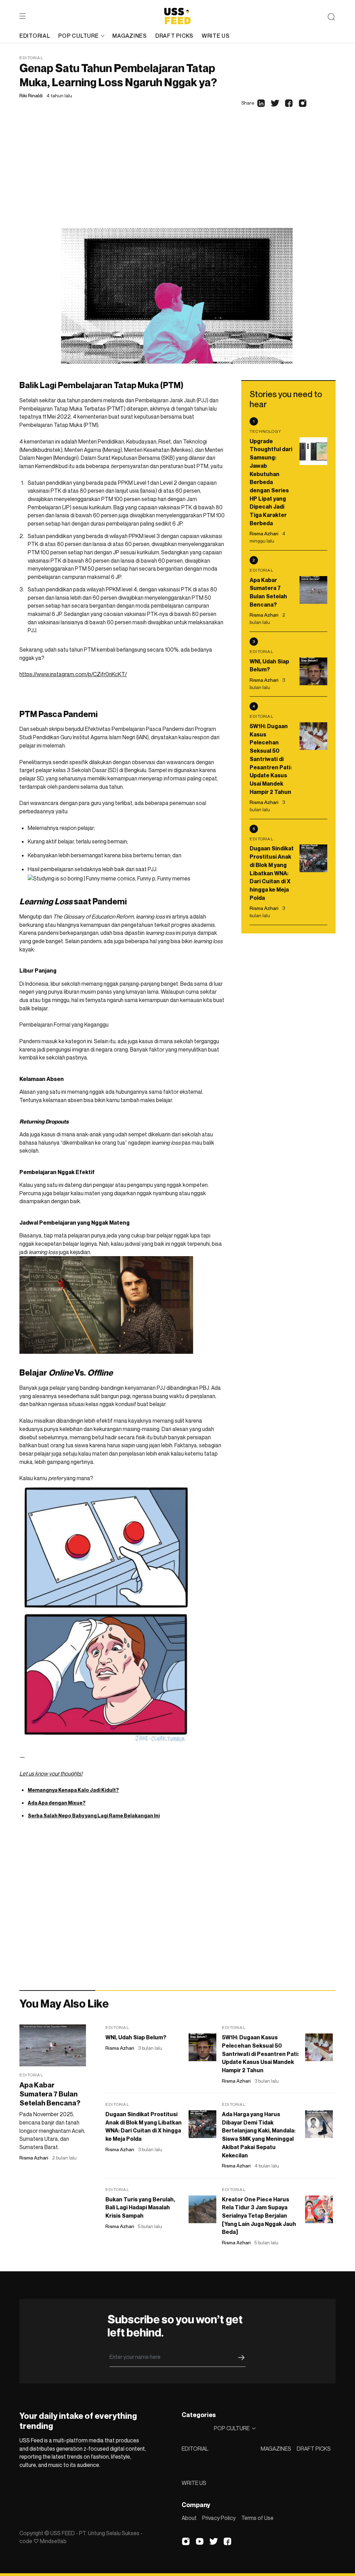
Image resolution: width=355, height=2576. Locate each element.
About (189, 2518)
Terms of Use (257, 2518)
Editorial (31, 58)
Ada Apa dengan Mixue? (57, 1803)
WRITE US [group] (216, 36)
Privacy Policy (219, 2518)
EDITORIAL (195, 2449)
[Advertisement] (177, 176)
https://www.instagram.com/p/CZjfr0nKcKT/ (73, 674)
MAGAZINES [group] (129, 36)
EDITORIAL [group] (35, 36)
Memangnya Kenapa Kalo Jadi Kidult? (73, 1790)
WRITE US (194, 2483)
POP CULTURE (78, 36)
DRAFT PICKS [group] (174, 36)
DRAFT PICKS (314, 2449)
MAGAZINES (276, 2449)
